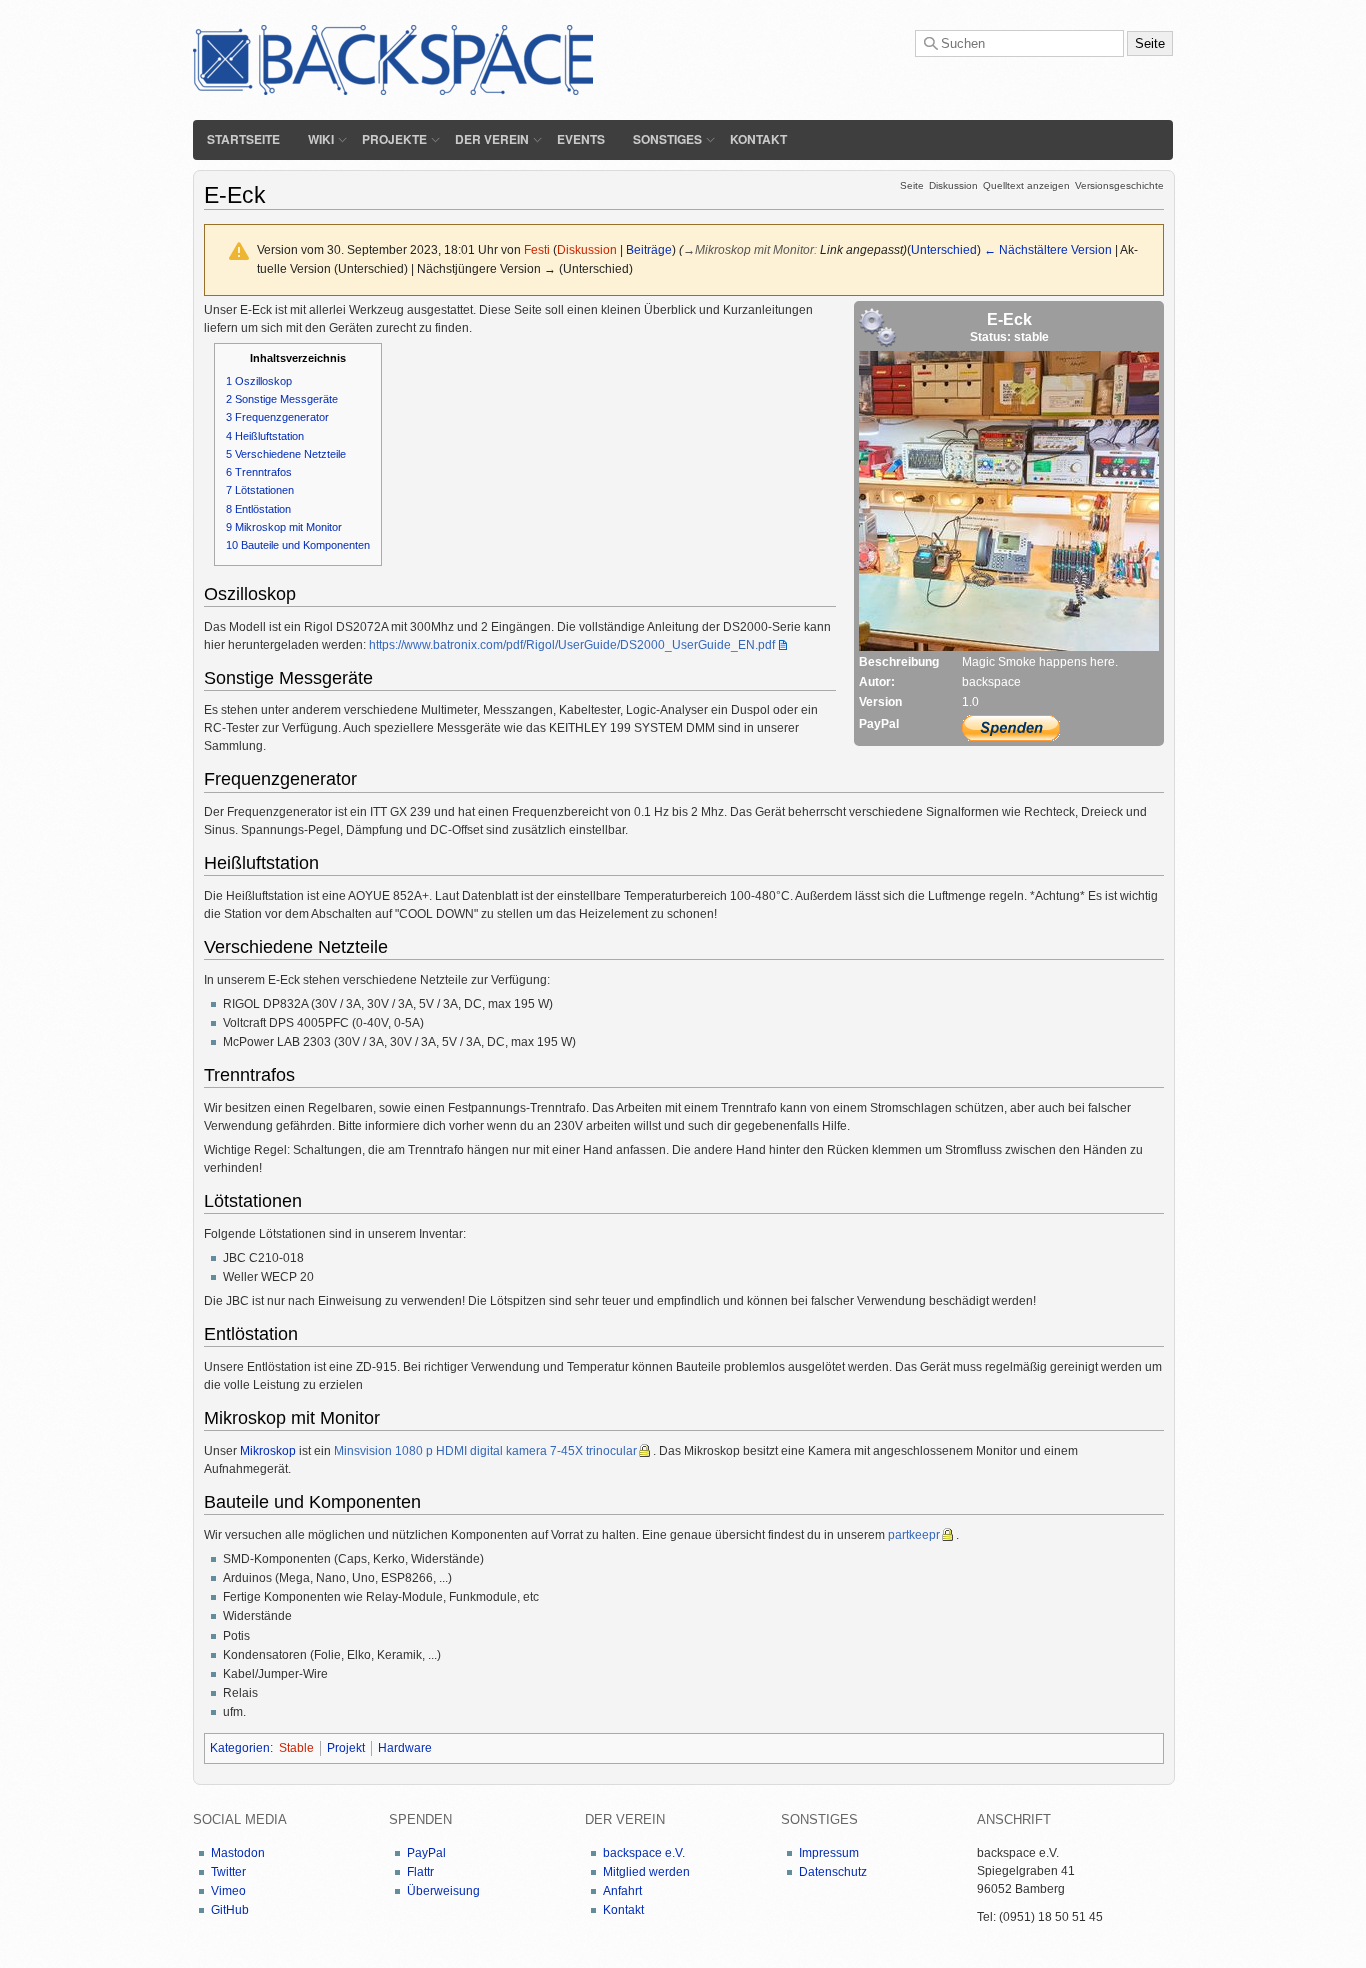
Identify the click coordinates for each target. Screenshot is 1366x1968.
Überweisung (443, 1891)
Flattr (420, 1872)
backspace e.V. (644, 1853)
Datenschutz (833, 1872)
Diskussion (953, 185)
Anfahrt (622, 1891)
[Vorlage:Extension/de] (878, 327)
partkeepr (914, 1535)
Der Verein (492, 139)
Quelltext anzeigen (1026, 185)
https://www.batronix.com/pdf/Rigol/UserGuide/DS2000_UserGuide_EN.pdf (572, 645)
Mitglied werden (646, 1872)
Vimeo (228, 1891)
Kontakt (758, 139)
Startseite (243, 139)
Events (581, 139)
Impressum (829, 1853)
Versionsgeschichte (1119, 185)
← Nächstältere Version (1048, 250)
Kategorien (240, 1748)
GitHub (230, 1910)
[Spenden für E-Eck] (1011, 728)
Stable (296, 1748)
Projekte (394, 139)
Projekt (346, 1748)
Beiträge (649, 250)
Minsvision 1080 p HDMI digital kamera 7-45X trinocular (485, 1451)
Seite (912, 185)
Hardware (405, 1748)
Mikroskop (268, 1451)
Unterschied (944, 250)
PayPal (426, 1853)
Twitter (228, 1872)
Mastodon (238, 1853)
